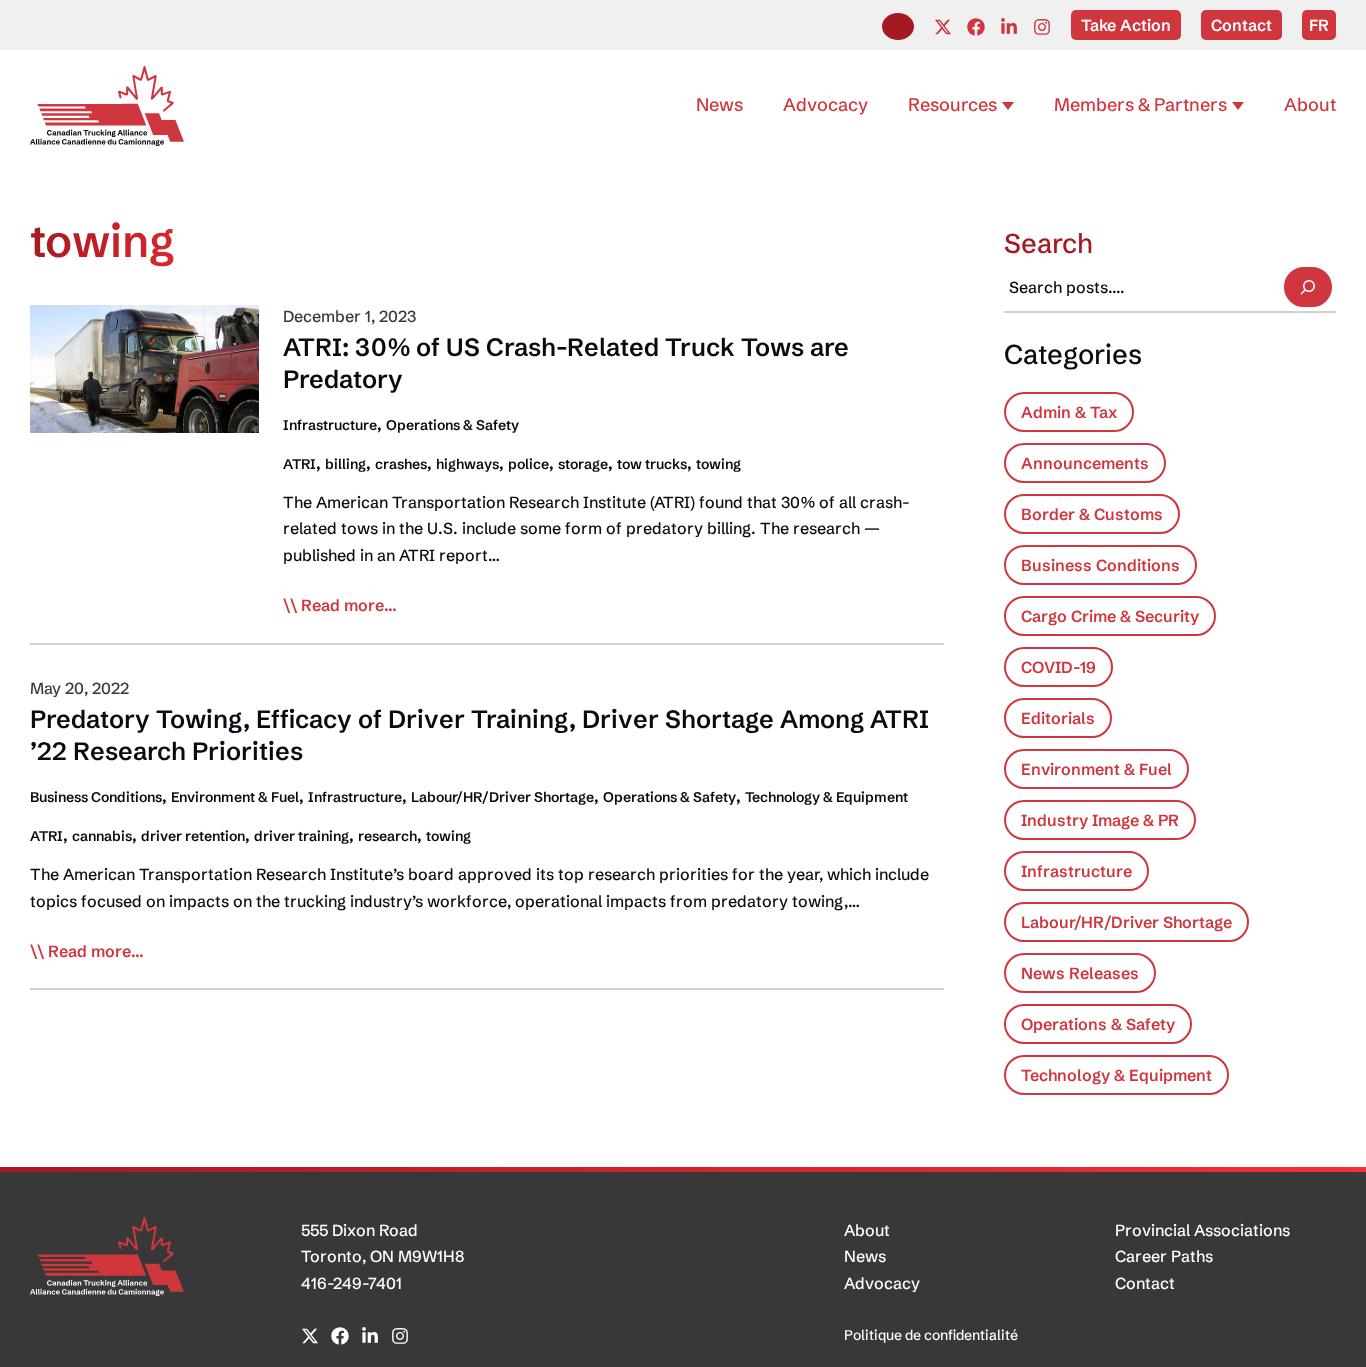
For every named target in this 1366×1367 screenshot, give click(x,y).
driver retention (193, 836)
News (865, 1256)
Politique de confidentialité (931, 1335)
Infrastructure (330, 425)
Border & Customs (1092, 514)
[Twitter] (943, 27)
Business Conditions (96, 797)
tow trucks (652, 464)
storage (583, 464)
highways (467, 464)
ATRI (299, 464)
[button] (898, 26)
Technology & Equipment (826, 797)
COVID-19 (1058, 667)
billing (345, 464)
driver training (301, 836)
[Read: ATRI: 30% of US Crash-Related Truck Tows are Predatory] (144, 367)
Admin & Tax (1069, 412)
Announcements (1085, 463)
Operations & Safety (452, 425)
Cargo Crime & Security (1110, 616)
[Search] (1308, 287)
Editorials (1058, 718)
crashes (401, 464)
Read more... (349, 606)
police (528, 464)
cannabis (102, 836)
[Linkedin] (1009, 27)
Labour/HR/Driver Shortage (502, 797)
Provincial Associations (1202, 1230)
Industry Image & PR (1100, 820)
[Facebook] (976, 27)
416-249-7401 (351, 1283)
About (867, 1230)
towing (718, 464)
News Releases (1080, 973)
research (387, 836)
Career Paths (1164, 1256)
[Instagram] (1042, 27)
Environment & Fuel (235, 797)
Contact (1145, 1283)
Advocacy (882, 1283)
